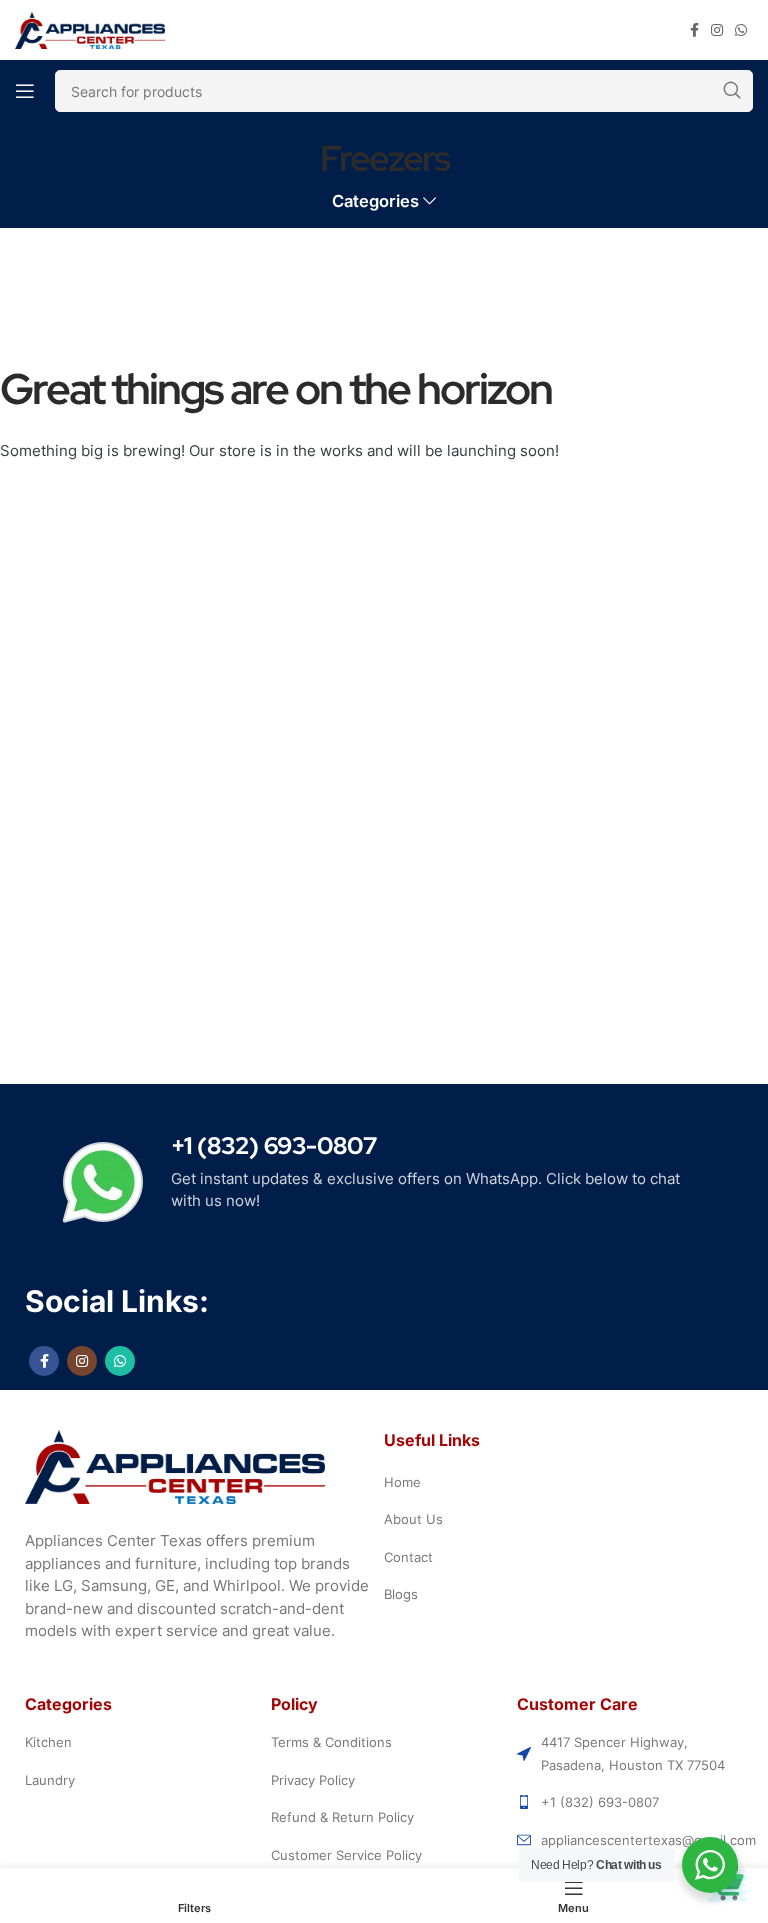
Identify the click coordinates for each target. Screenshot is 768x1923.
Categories (375, 201)
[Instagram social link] (717, 30)
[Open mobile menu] (25, 91)
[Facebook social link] (694, 30)
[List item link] (568, 1482)
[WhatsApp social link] (741, 30)
